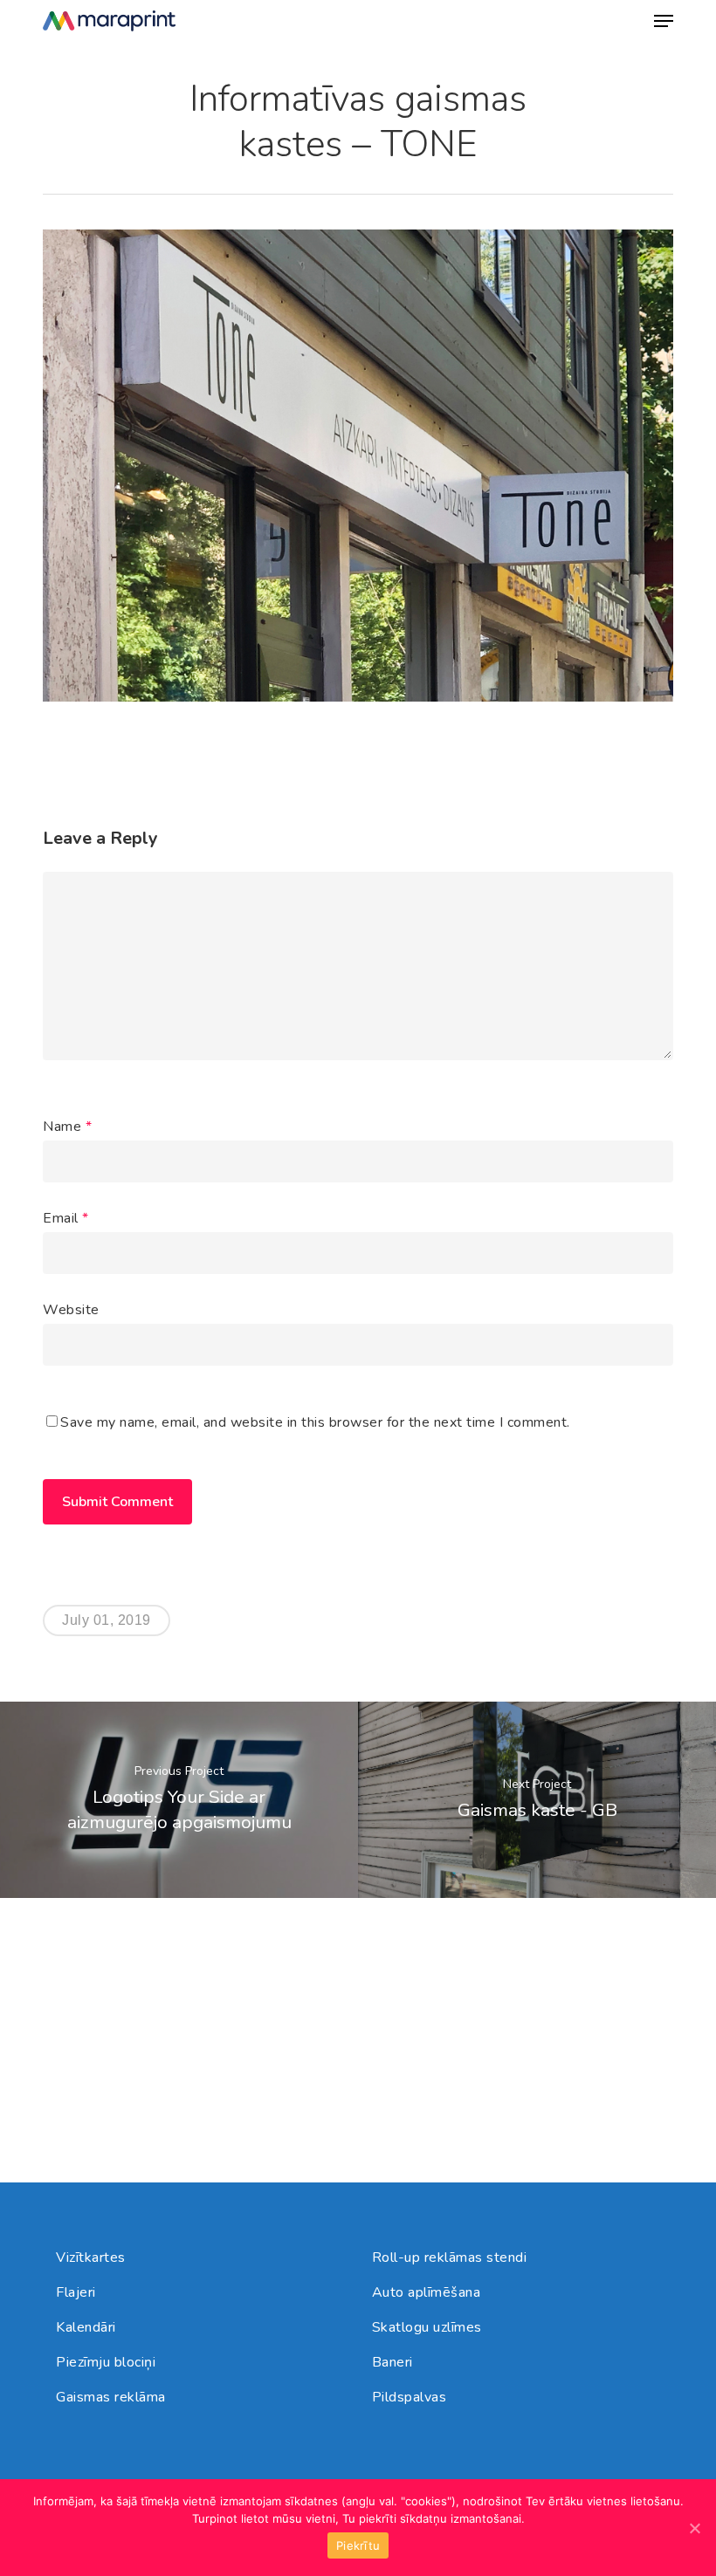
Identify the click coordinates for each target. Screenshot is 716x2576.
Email (66, 1218)
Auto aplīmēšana (427, 2292)
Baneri (392, 2362)
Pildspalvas (410, 2397)
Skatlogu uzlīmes (427, 2327)
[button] (664, 21)
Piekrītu (358, 2545)
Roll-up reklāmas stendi (450, 2257)
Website (71, 1310)
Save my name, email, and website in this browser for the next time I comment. (315, 1422)
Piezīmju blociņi (106, 2362)
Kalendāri (86, 2327)
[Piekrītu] (694, 2528)
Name (67, 1127)
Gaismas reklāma (111, 2397)
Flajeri (76, 2292)
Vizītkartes (91, 2257)
